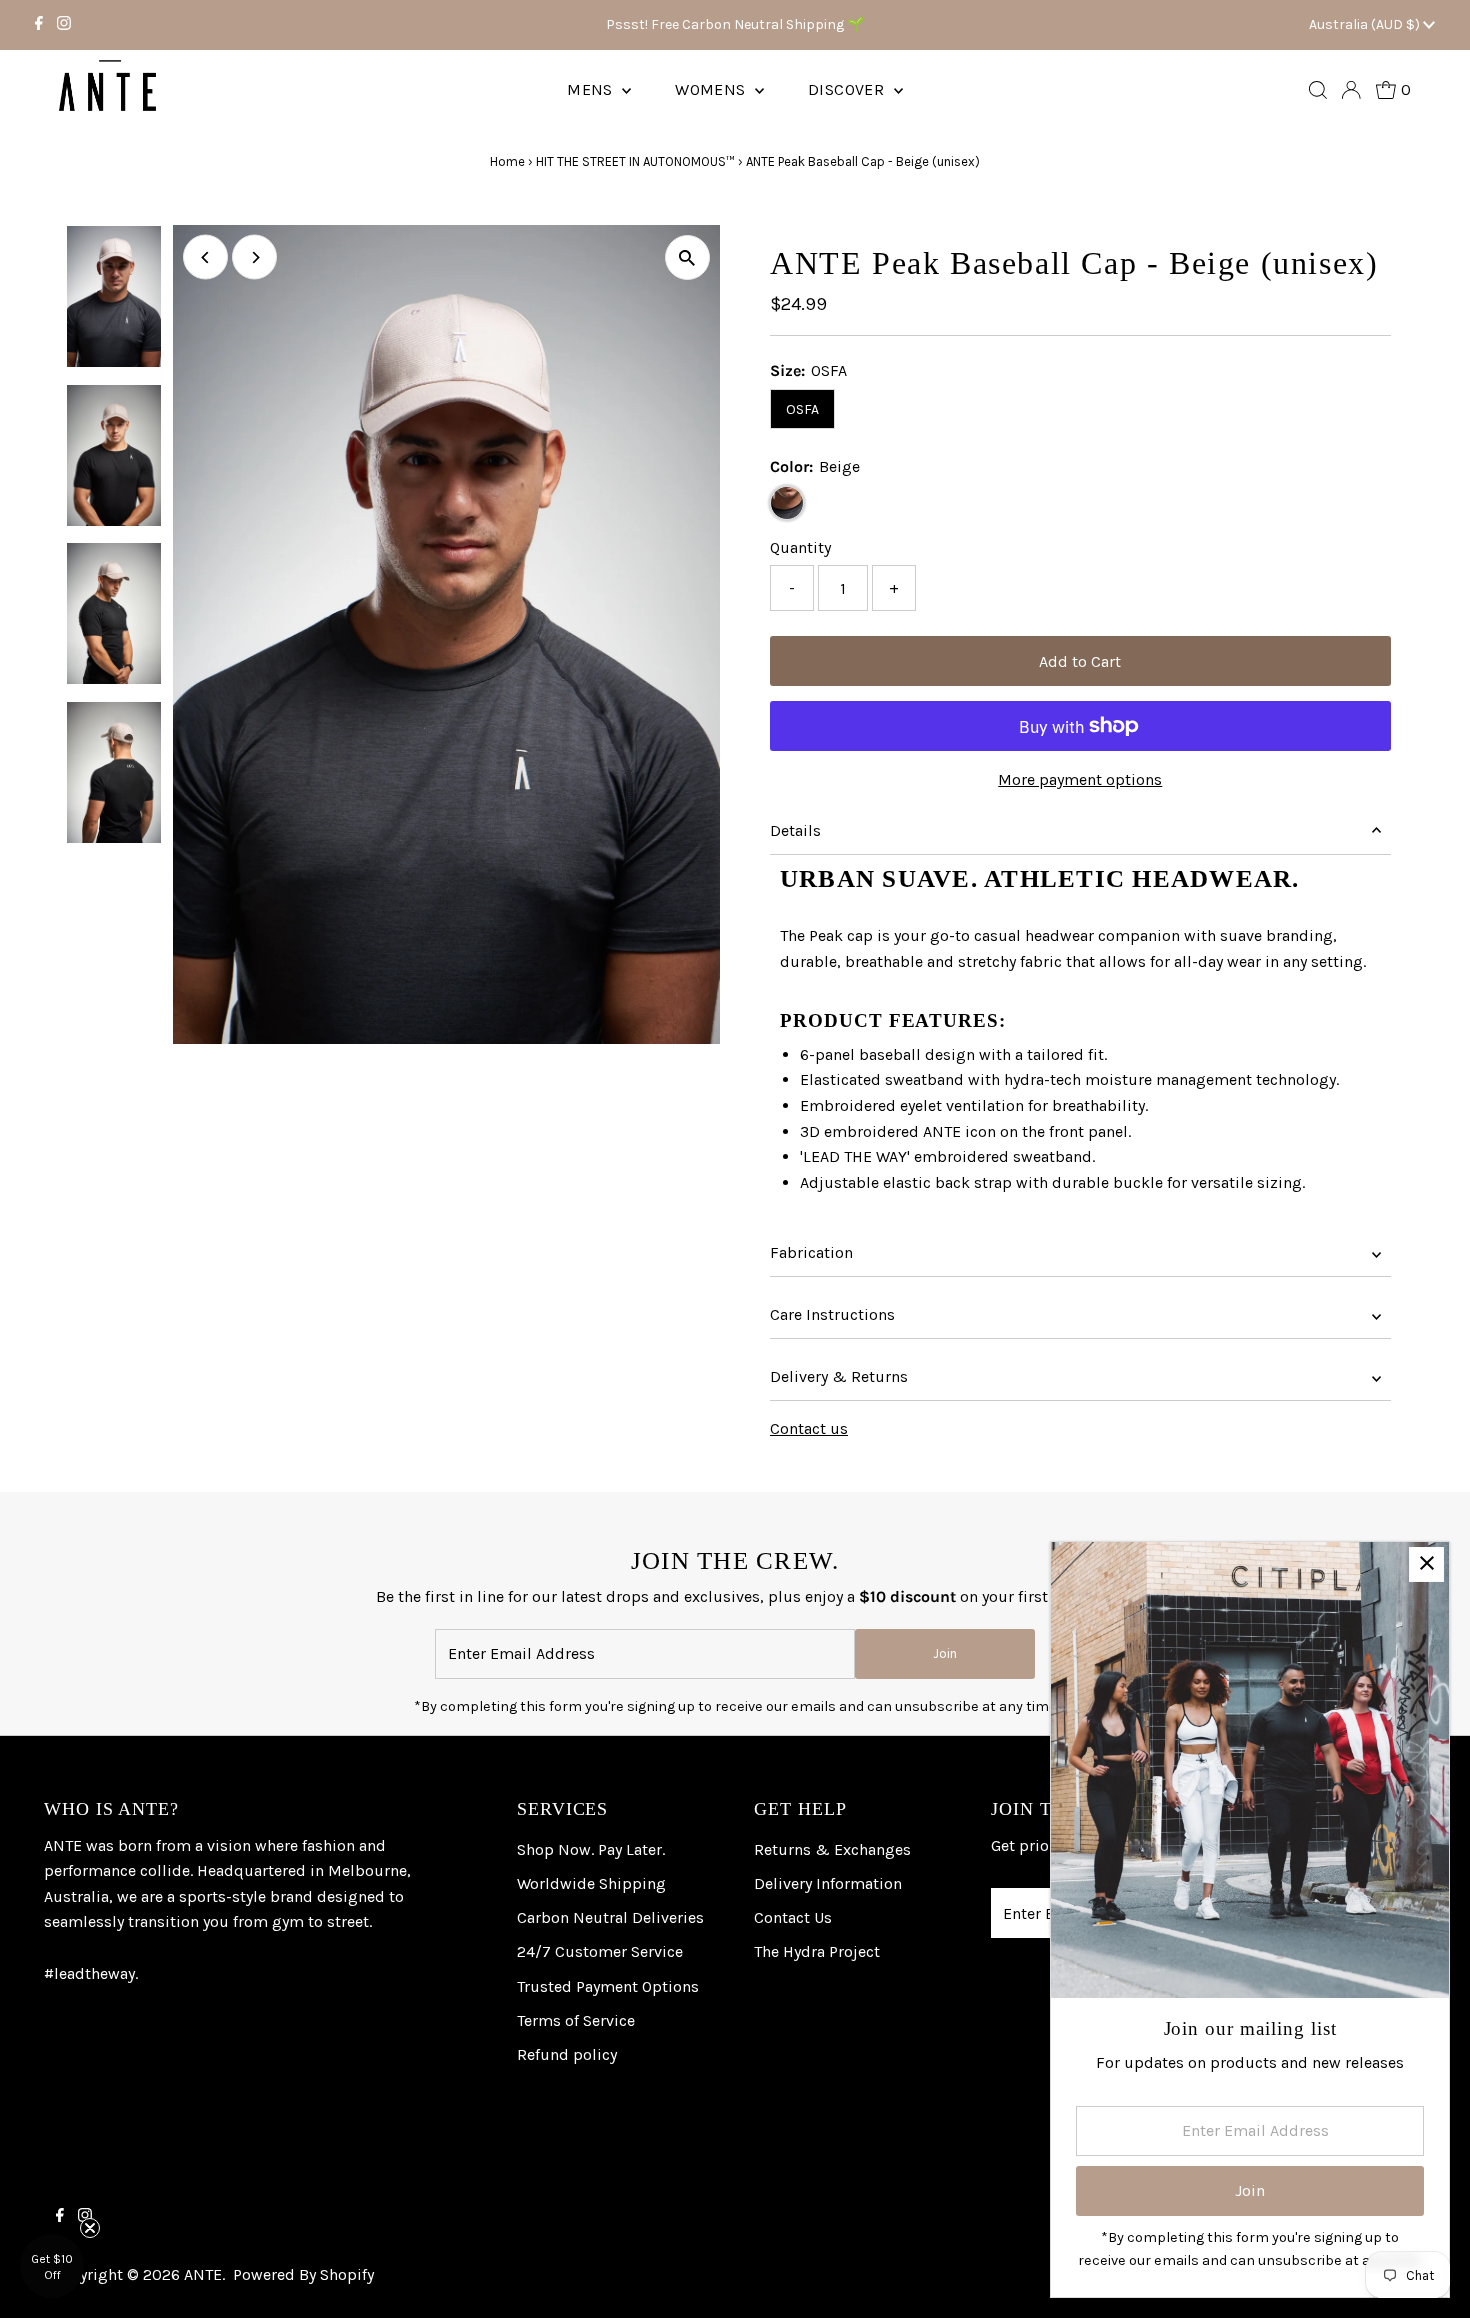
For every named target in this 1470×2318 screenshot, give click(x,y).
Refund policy (567, 2054)
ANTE (203, 2274)
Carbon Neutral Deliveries (610, 1917)
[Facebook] (39, 25)
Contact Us (793, 1917)
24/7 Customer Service (600, 1951)
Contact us (809, 1429)
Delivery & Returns (839, 1376)
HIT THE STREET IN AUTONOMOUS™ (635, 161)
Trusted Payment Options (608, 1986)
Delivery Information (828, 1883)
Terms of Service (576, 2020)
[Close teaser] (90, 2228)
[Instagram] (64, 25)
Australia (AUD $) (1366, 24)
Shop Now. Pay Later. (591, 1849)
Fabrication (811, 1252)
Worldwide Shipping (591, 1883)
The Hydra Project (817, 1951)
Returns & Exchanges (832, 1849)
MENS (592, 89)
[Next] (254, 257)
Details (795, 830)
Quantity (800, 547)
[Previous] (205, 257)
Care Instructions (832, 1314)
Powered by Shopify (303, 2274)
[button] (52, 2266)
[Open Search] (1318, 90)
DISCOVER (848, 89)
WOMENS (712, 89)
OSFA (802, 409)
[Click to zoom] (687, 257)
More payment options (1080, 779)
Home (507, 161)
